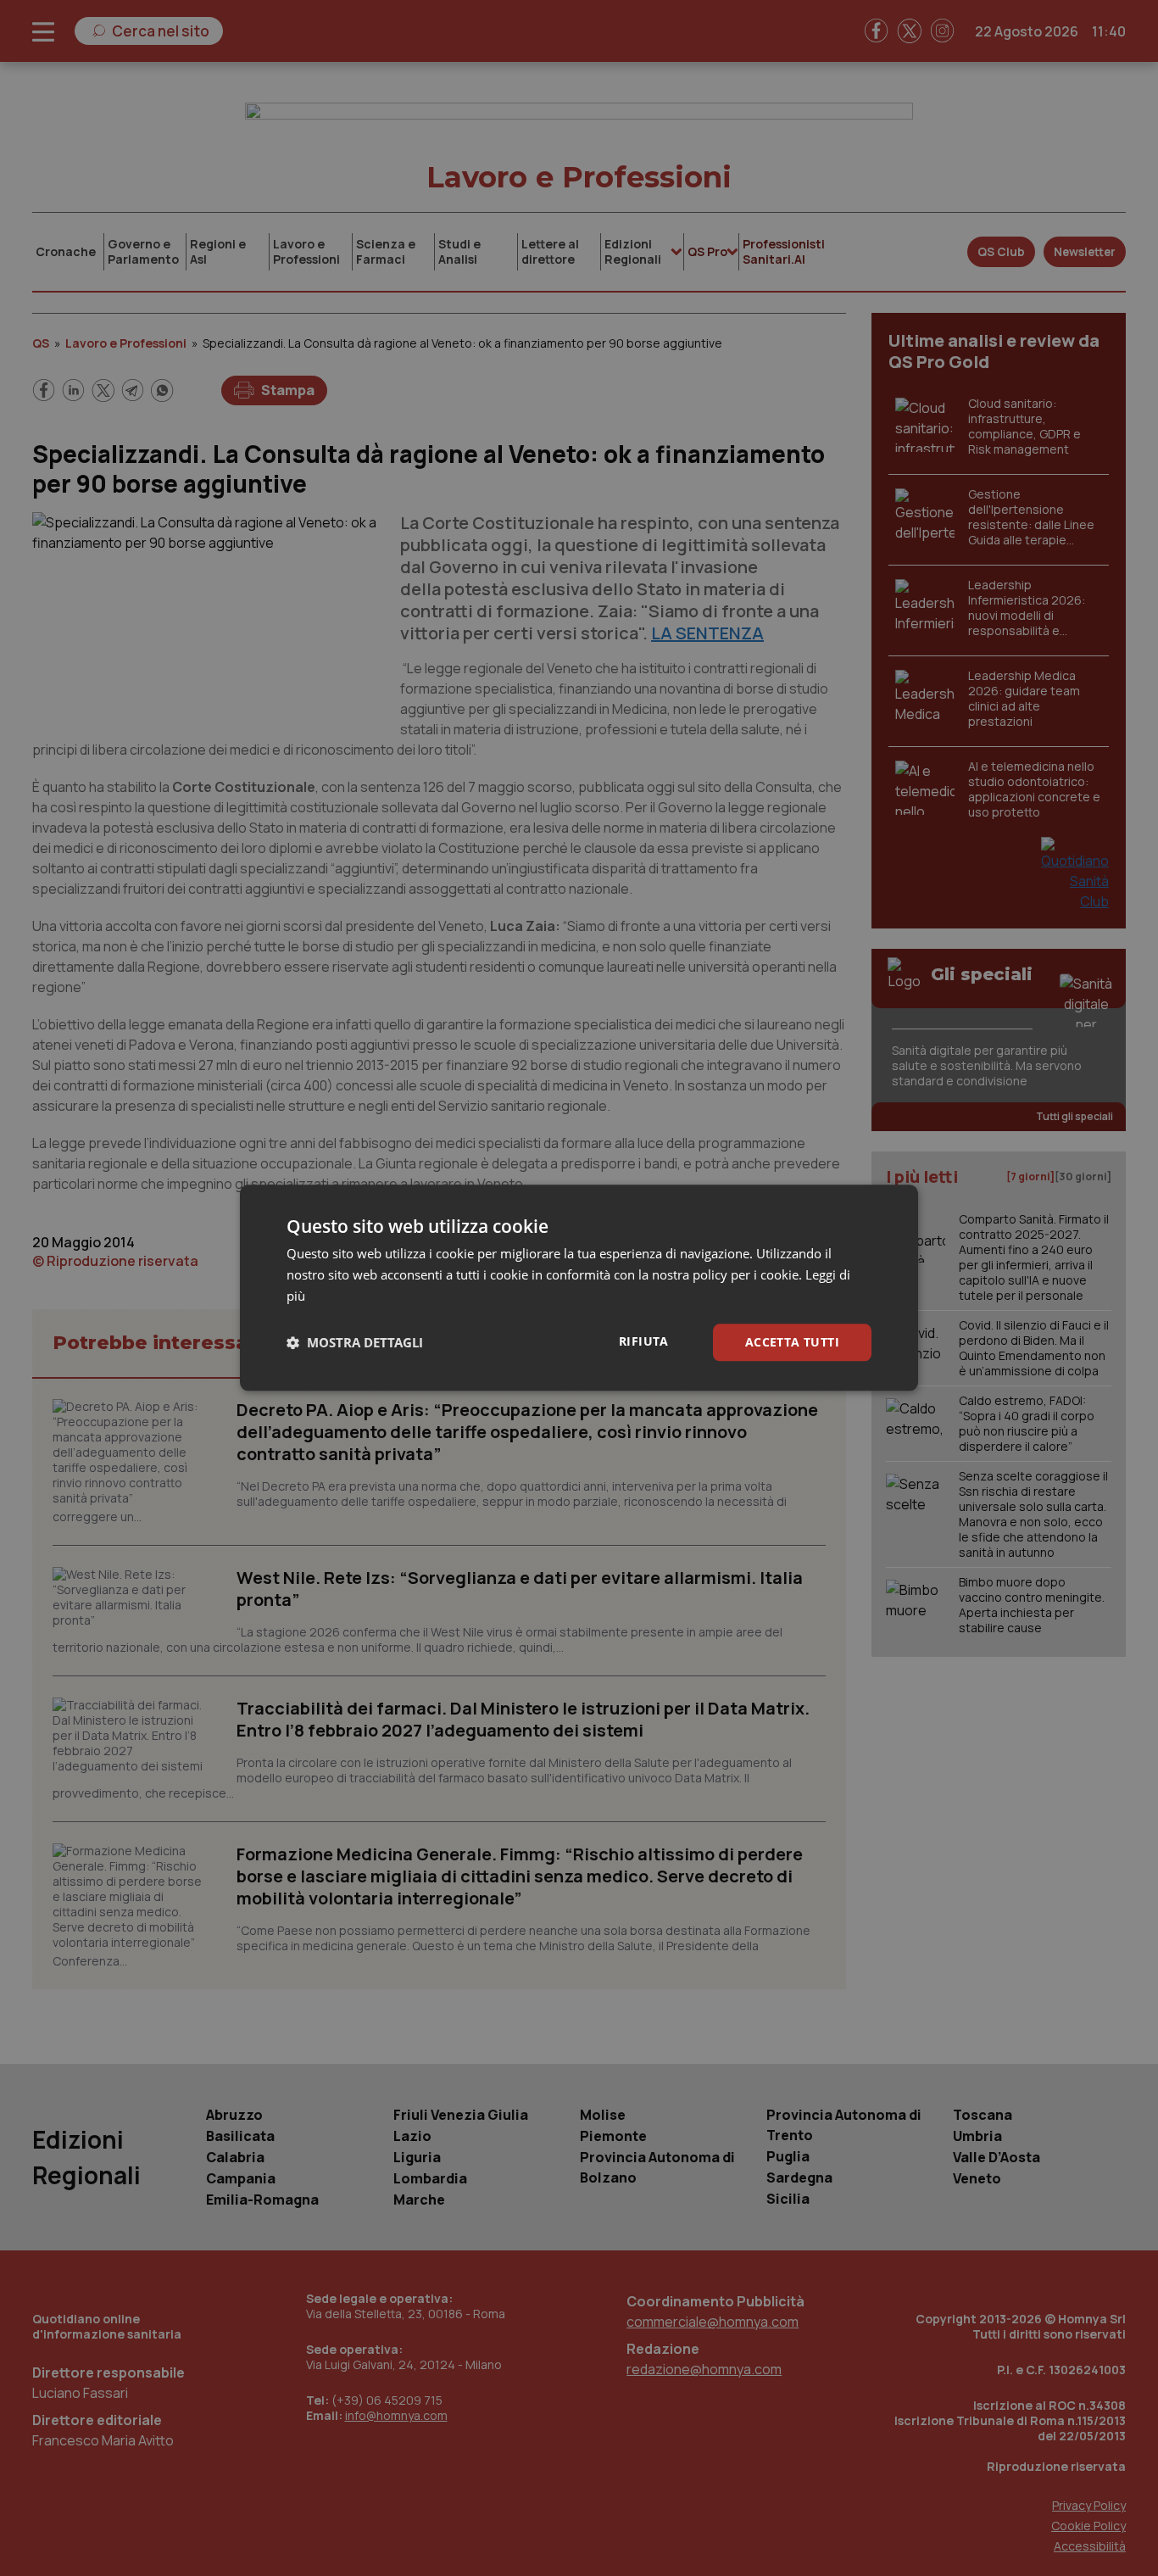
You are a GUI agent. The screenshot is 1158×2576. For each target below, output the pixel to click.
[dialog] (579, 1288)
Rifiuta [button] (644, 1341)
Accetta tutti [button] (792, 1342)
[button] (355, 1342)
